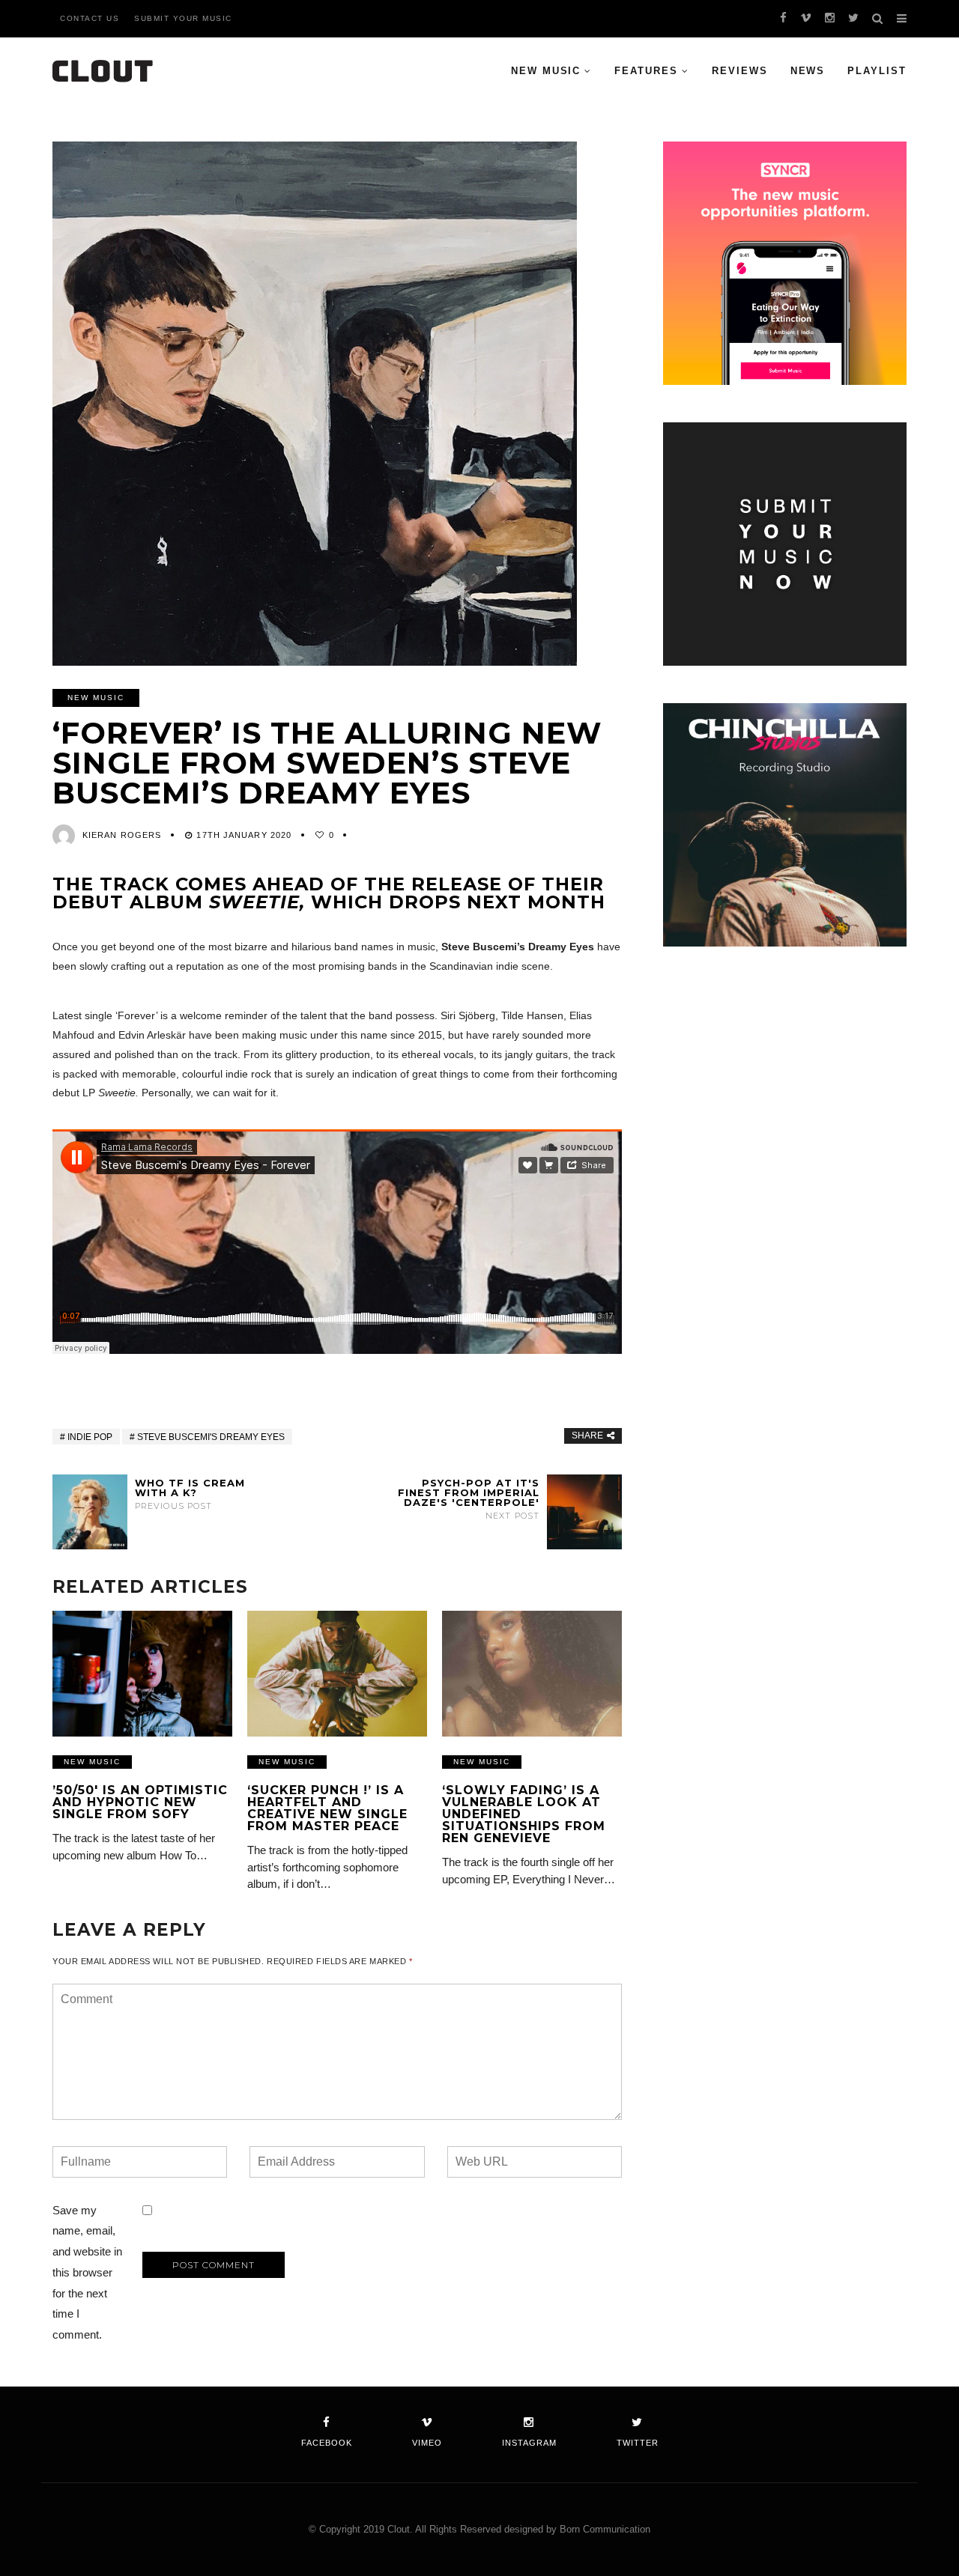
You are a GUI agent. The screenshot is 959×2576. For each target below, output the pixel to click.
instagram (529, 2443)
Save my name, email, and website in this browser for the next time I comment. (87, 2273)
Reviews (740, 71)
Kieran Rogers (122, 835)
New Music (546, 71)
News (808, 71)
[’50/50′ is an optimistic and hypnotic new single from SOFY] (142, 1674)
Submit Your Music (183, 18)
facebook (327, 2443)
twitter (638, 2443)
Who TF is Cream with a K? (190, 1494)
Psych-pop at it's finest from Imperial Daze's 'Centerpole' (469, 1499)
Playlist (877, 71)
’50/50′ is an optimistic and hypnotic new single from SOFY (140, 1802)
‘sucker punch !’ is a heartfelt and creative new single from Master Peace (327, 1808)
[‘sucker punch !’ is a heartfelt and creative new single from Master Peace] (337, 1674)
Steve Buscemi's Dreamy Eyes (211, 1437)
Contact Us (90, 18)
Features (646, 71)
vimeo (427, 2443)
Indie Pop (90, 1437)
